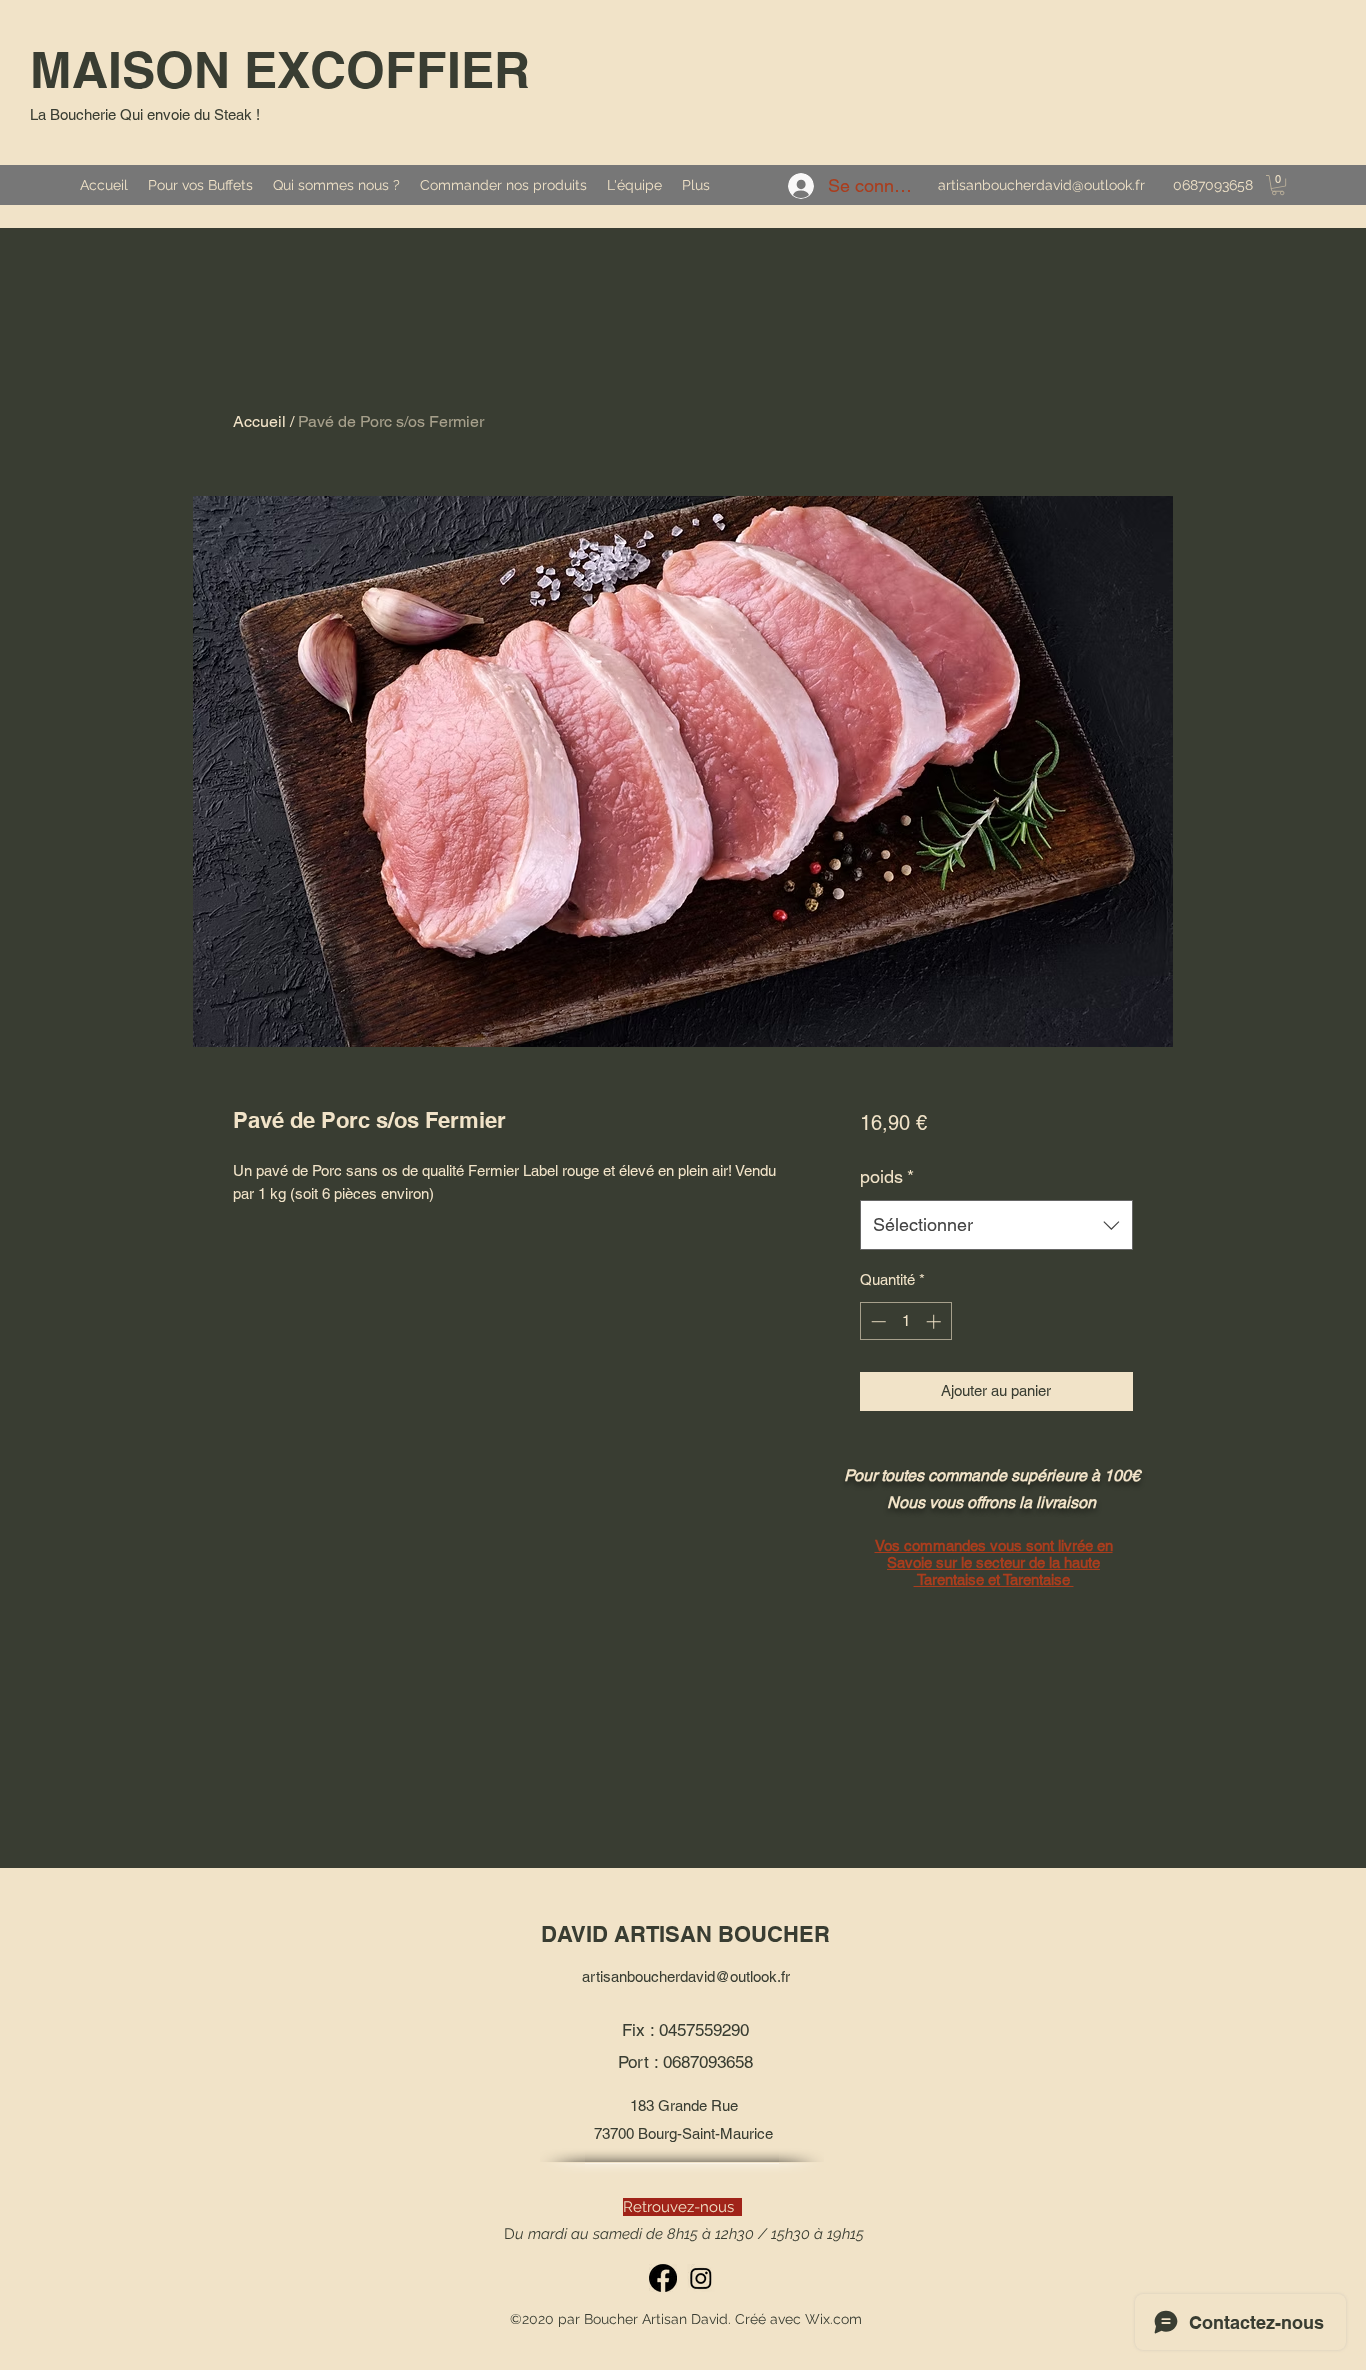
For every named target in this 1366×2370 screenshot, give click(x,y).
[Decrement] (876, 1321)
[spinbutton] (905, 1321)
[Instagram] (701, 2278)
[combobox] (996, 1225)
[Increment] (935, 1321)
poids (887, 1176)
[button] (1278, 185)
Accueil (259, 421)
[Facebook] (663, 2278)
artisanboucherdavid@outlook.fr (1041, 185)
